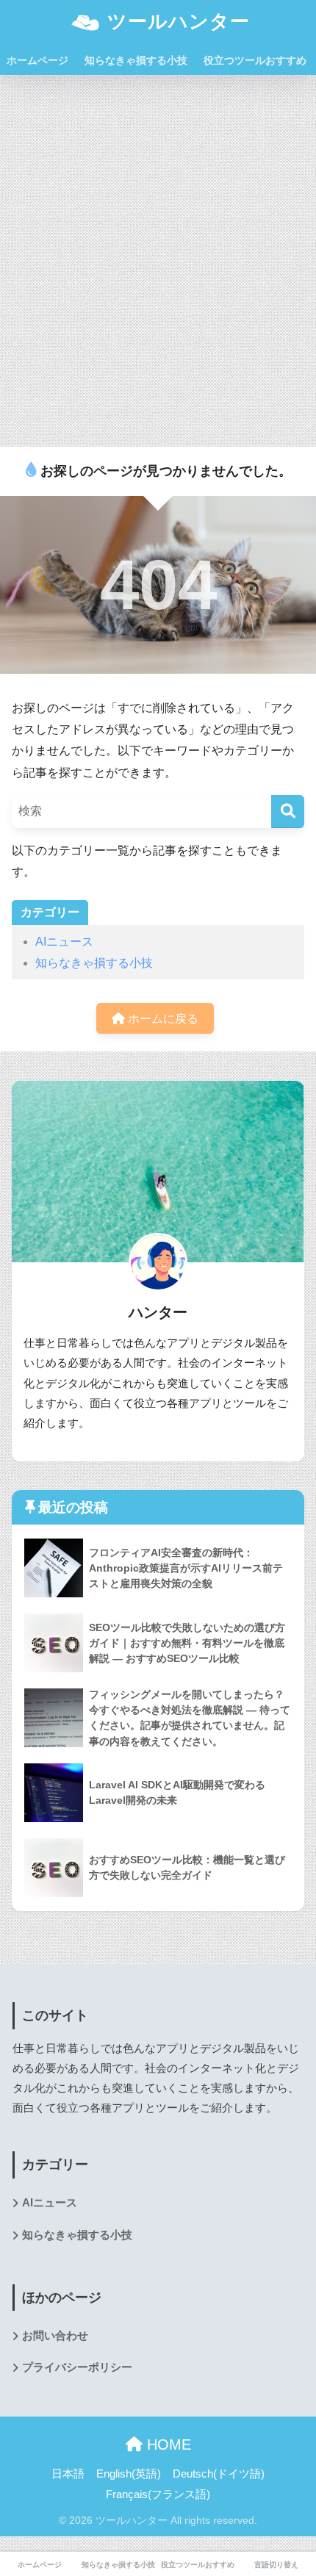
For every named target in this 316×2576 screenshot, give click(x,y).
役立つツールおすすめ (255, 60)
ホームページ (37, 60)
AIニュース (64, 942)
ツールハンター (176, 21)
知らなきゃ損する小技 (136, 60)
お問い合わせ (55, 2336)
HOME (167, 2444)
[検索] (288, 812)
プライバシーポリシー (77, 2367)
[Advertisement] (158, 258)
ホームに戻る (162, 1019)
